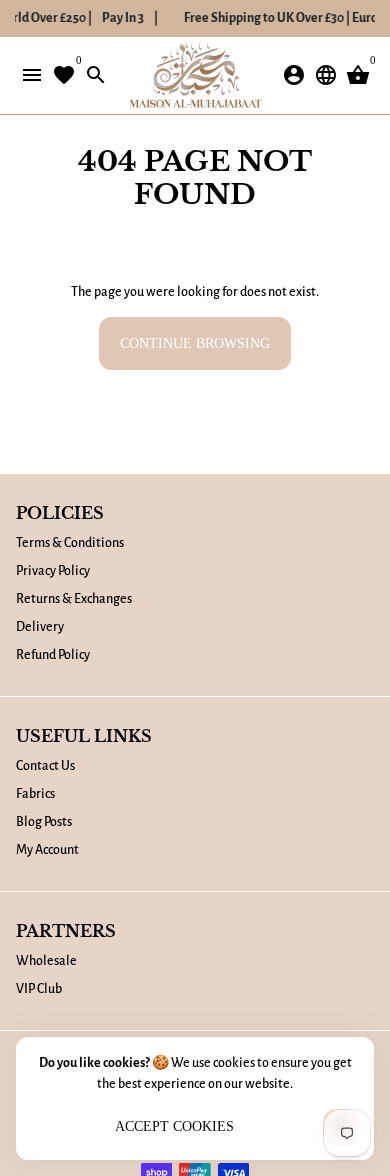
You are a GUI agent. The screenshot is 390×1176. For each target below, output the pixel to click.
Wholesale (46, 961)
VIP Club (39, 989)
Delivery (40, 627)
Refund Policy (53, 655)
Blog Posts (44, 822)
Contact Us (45, 766)
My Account (47, 850)
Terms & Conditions (70, 543)
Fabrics (35, 794)
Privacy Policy (53, 571)
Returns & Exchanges (74, 599)
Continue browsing (195, 343)
